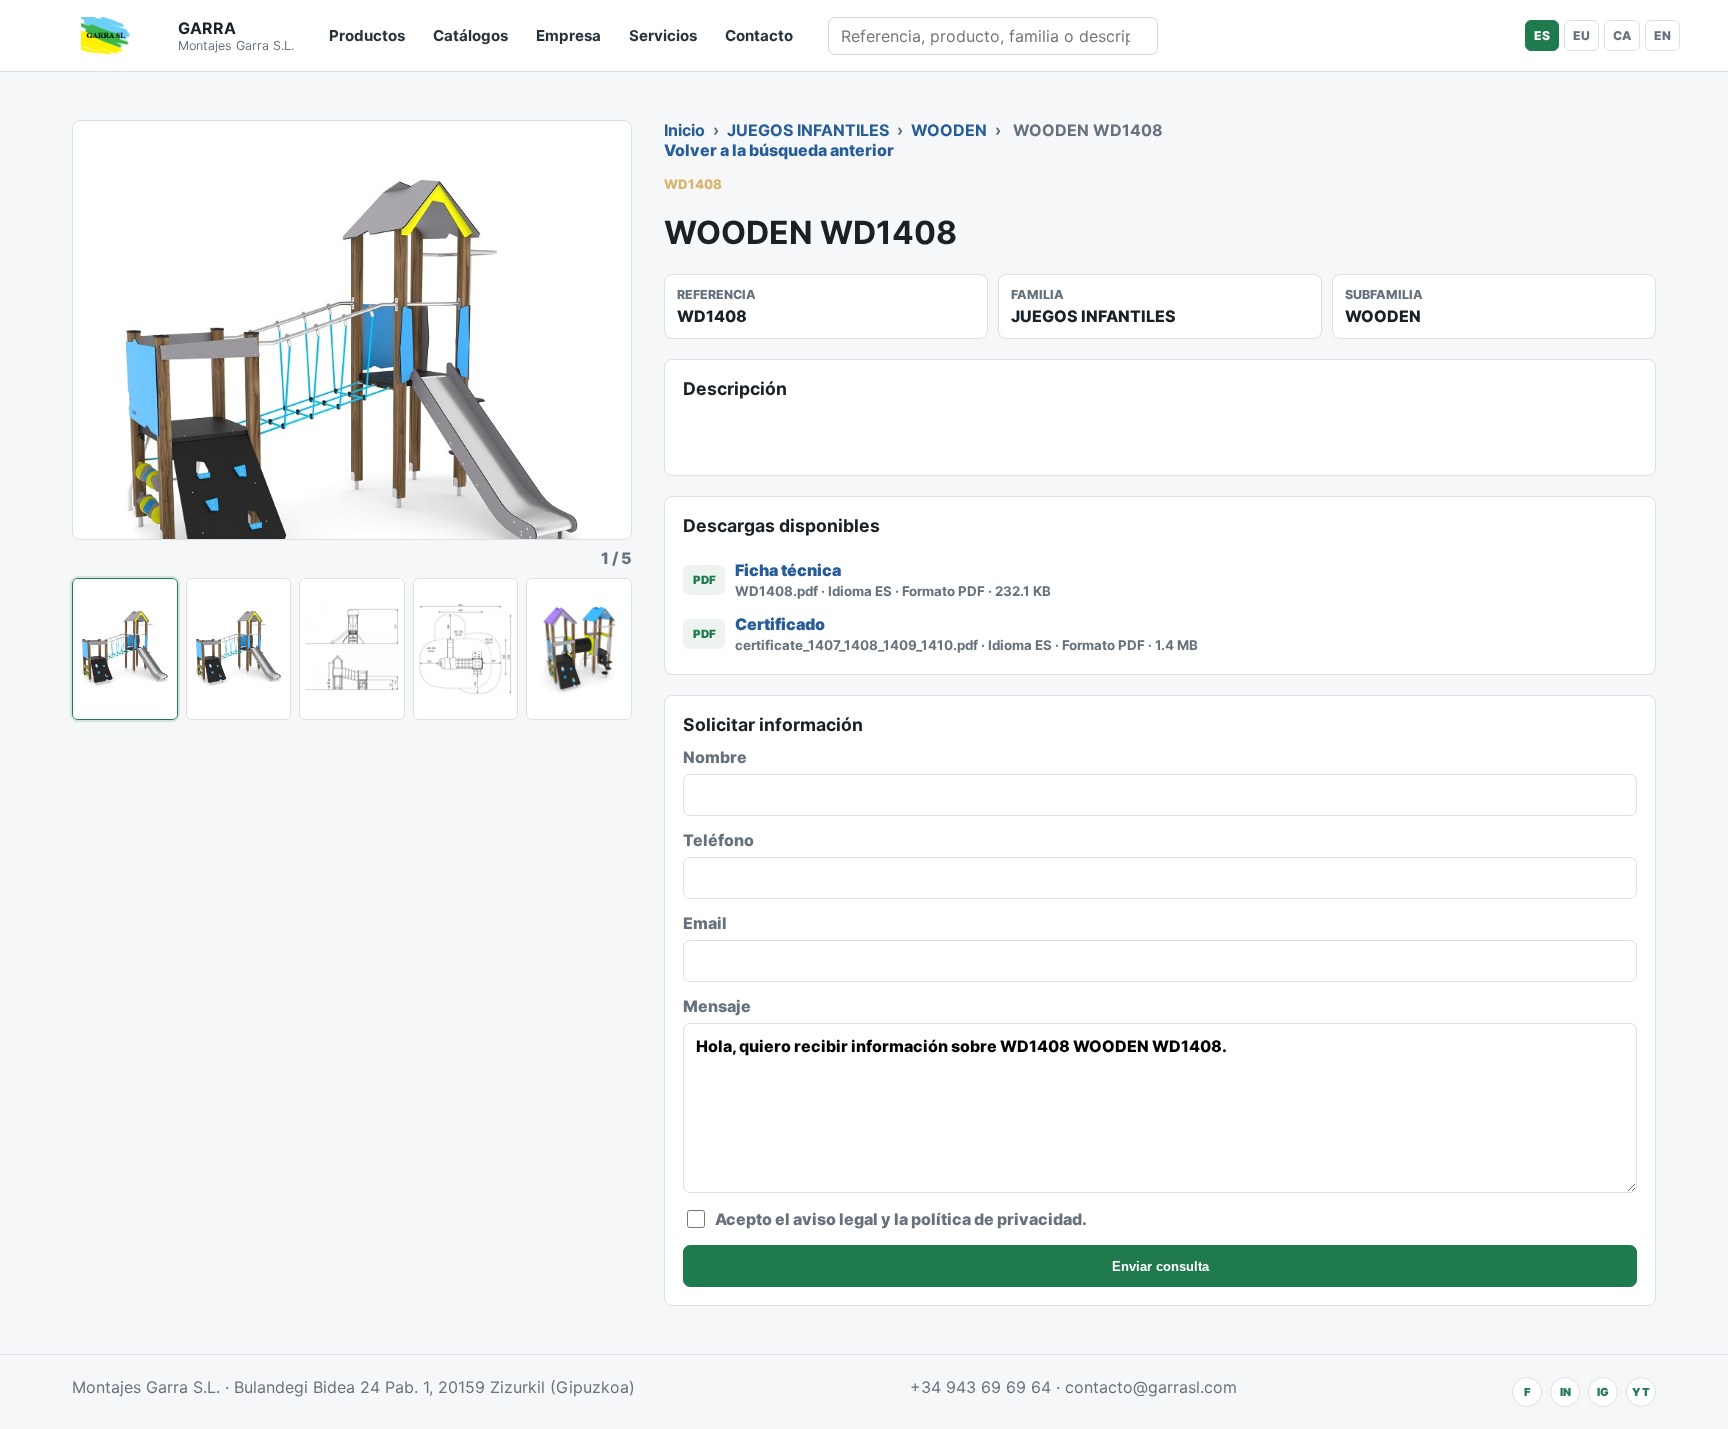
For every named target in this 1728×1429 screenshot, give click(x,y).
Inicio (684, 130)
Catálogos (470, 35)
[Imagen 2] (239, 649)
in (1565, 1392)
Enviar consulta (1160, 1266)
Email (705, 923)
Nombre (715, 757)
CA (1622, 35)
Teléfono (718, 840)
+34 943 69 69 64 (980, 1387)
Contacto (759, 35)
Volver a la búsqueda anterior (779, 150)
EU (1581, 35)
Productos (367, 35)
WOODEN (949, 130)
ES (1542, 35)
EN (1662, 35)
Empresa (568, 35)
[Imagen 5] (579, 649)
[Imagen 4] (466, 649)
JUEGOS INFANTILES (808, 130)
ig (1603, 1392)
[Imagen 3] (352, 649)
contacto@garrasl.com (1151, 1387)
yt (1641, 1392)
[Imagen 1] (125, 649)
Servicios (663, 35)
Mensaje (717, 1006)
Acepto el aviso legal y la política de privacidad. (901, 1219)
